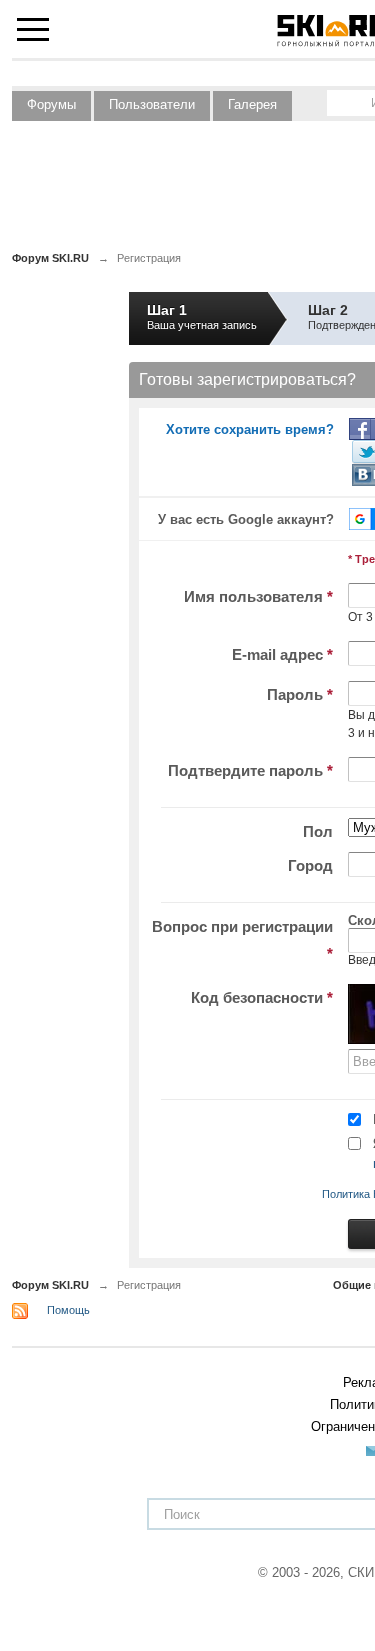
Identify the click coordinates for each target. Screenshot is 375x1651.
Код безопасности (262, 997)
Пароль (300, 694)
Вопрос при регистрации (242, 940)
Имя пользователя (258, 596)
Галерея (252, 104)
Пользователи (152, 104)
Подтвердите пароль (250, 770)
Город (310, 865)
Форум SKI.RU (50, 1285)
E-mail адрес (282, 654)
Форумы (51, 104)
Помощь (68, 1310)
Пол (318, 831)
